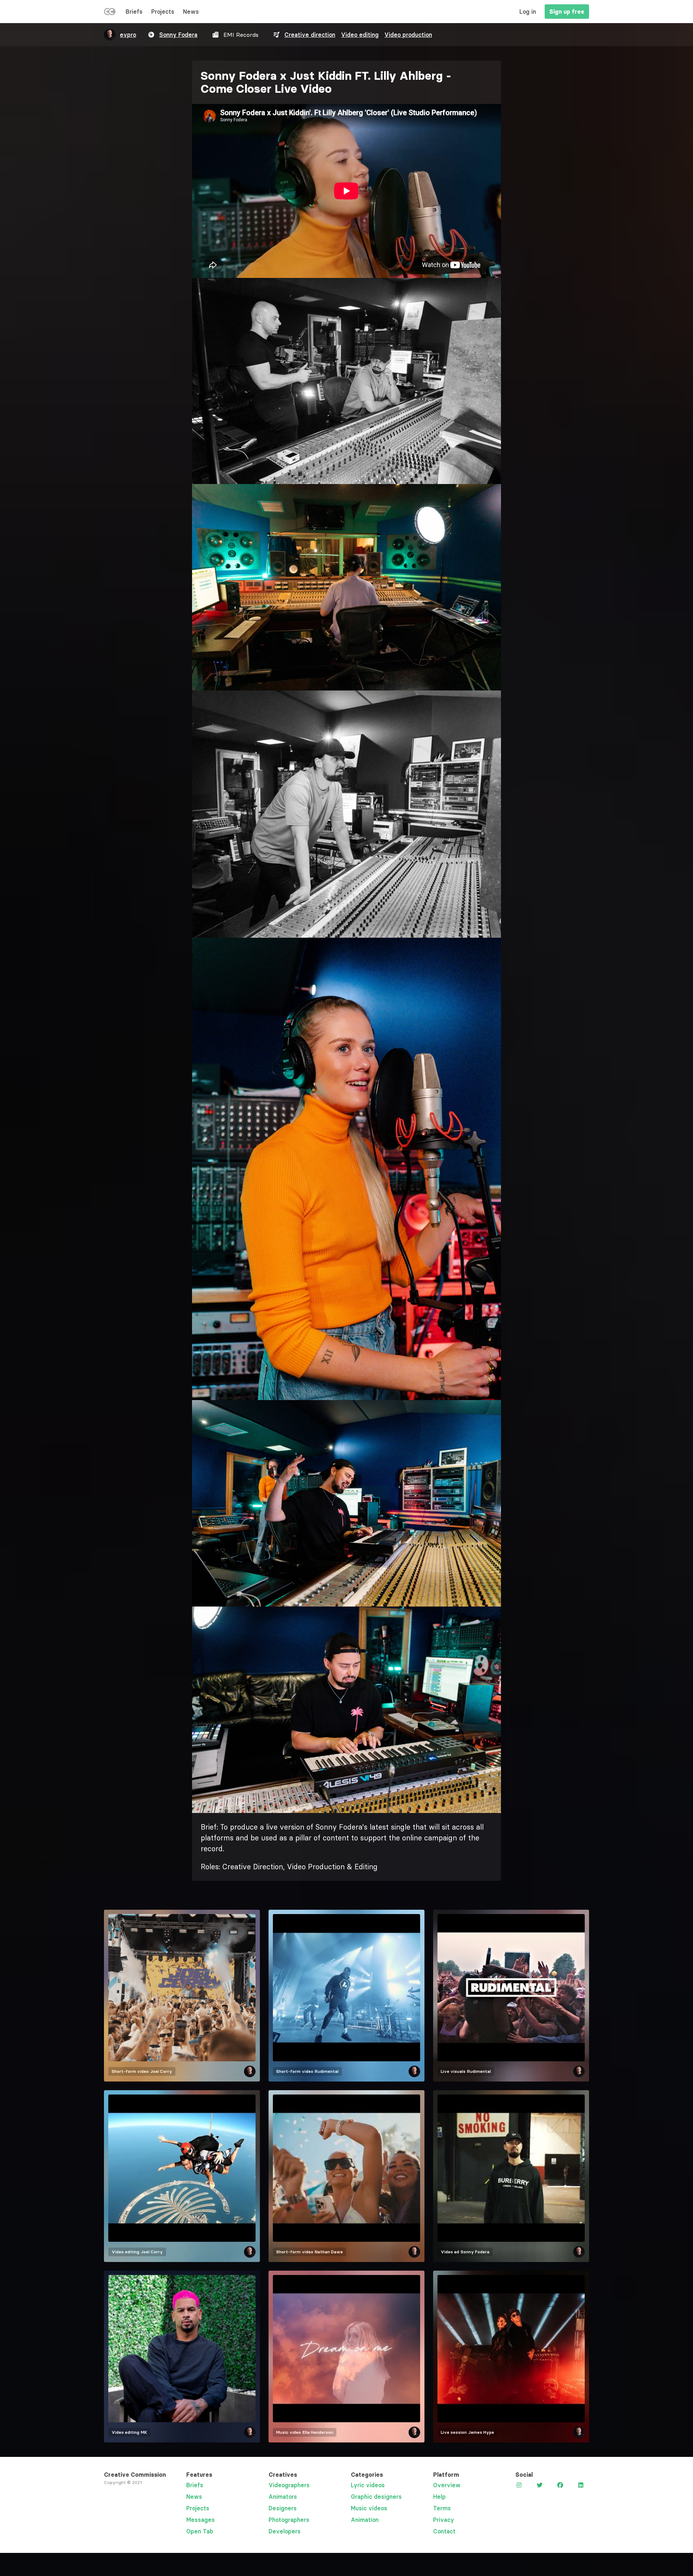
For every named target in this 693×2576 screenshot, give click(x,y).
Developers (285, 2531)
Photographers (289, 2520)
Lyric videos (368, 2485)
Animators (283, 2497)
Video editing (360, 35)
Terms (442, 2508)
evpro (128, 35)
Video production (408, 35)
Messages (201, 2520)
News (191, 12)
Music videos (369, 2508)
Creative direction (310, 35)
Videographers (289, 2485)
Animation (365, 2520)
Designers (283, 2508)
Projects (163, 12)
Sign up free (567, 12)
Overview (447, 2485)
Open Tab (200, 2531)
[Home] (110, 13)
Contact (444, 2531)
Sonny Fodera (178, 35)
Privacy (444, 2520)
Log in (528, 12)
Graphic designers (376, 2497)
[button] (346, 381)
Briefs (134, 12)
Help (439, 2497)
